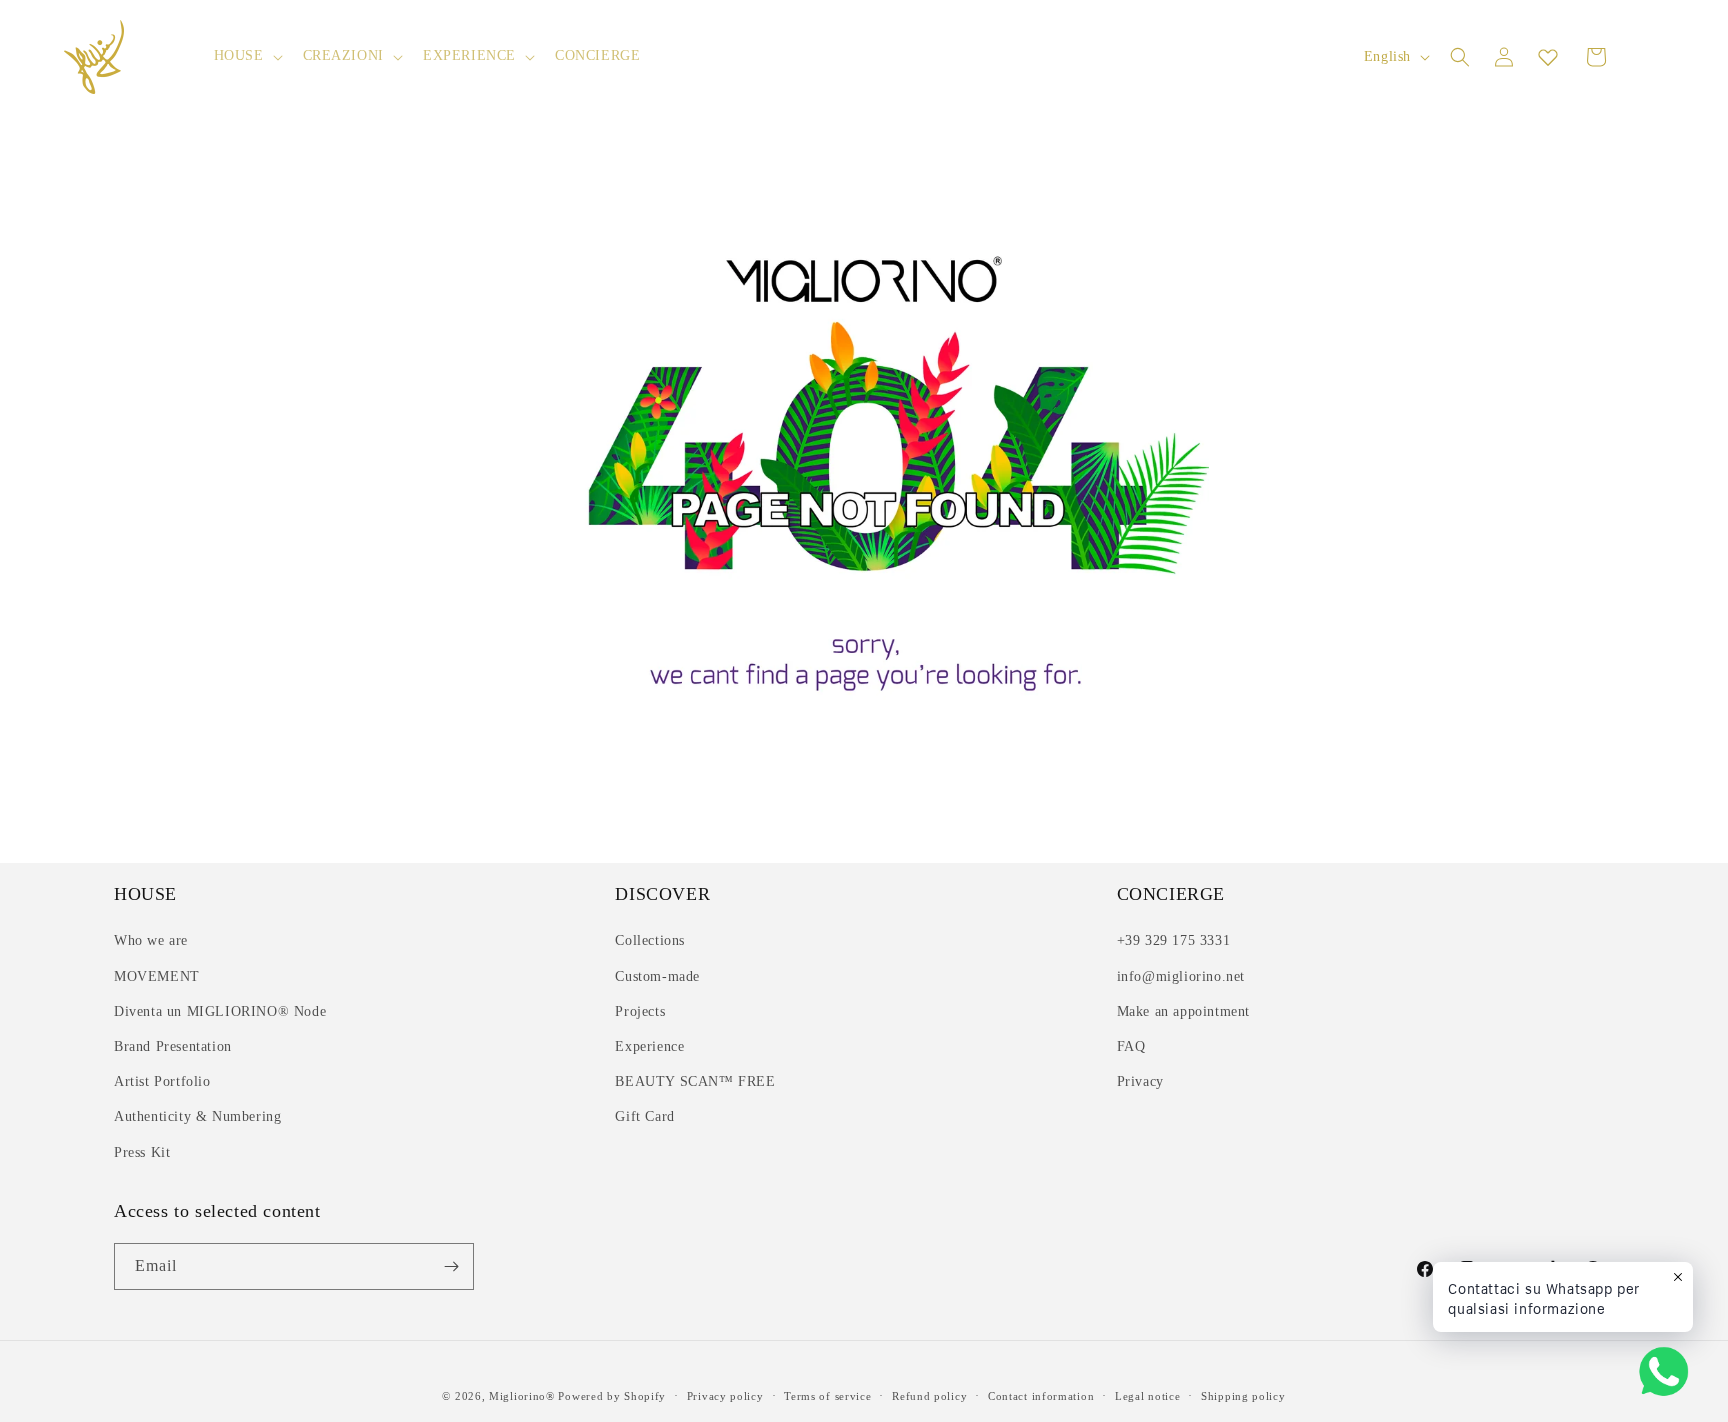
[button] (246, 56)
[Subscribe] (451, 1266)
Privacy (1140, 1081)
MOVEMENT (157, 976)
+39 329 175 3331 (1174, 940)
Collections (650, 940)
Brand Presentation (173, 1046)
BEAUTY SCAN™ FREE (695, 1081)
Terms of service (827, 1396)
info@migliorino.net (1181, 976)
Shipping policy (1243, 1396)
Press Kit (142, 1152)
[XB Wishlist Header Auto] (1548, 57)
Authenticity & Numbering (197, 1116)
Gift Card (644, 1116)
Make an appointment (1183, 1011)
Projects (640, 1011)
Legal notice (1147, 1396)
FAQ (1131, 1046)
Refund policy (929, 1396)
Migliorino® (522, 1396)
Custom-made (657, 976)
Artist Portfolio (162, 1081)
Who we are (151, 940)
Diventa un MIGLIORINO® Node (220, 1011)
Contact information (1041, 1396)
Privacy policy (725, 1396)
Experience (649, 1046)
